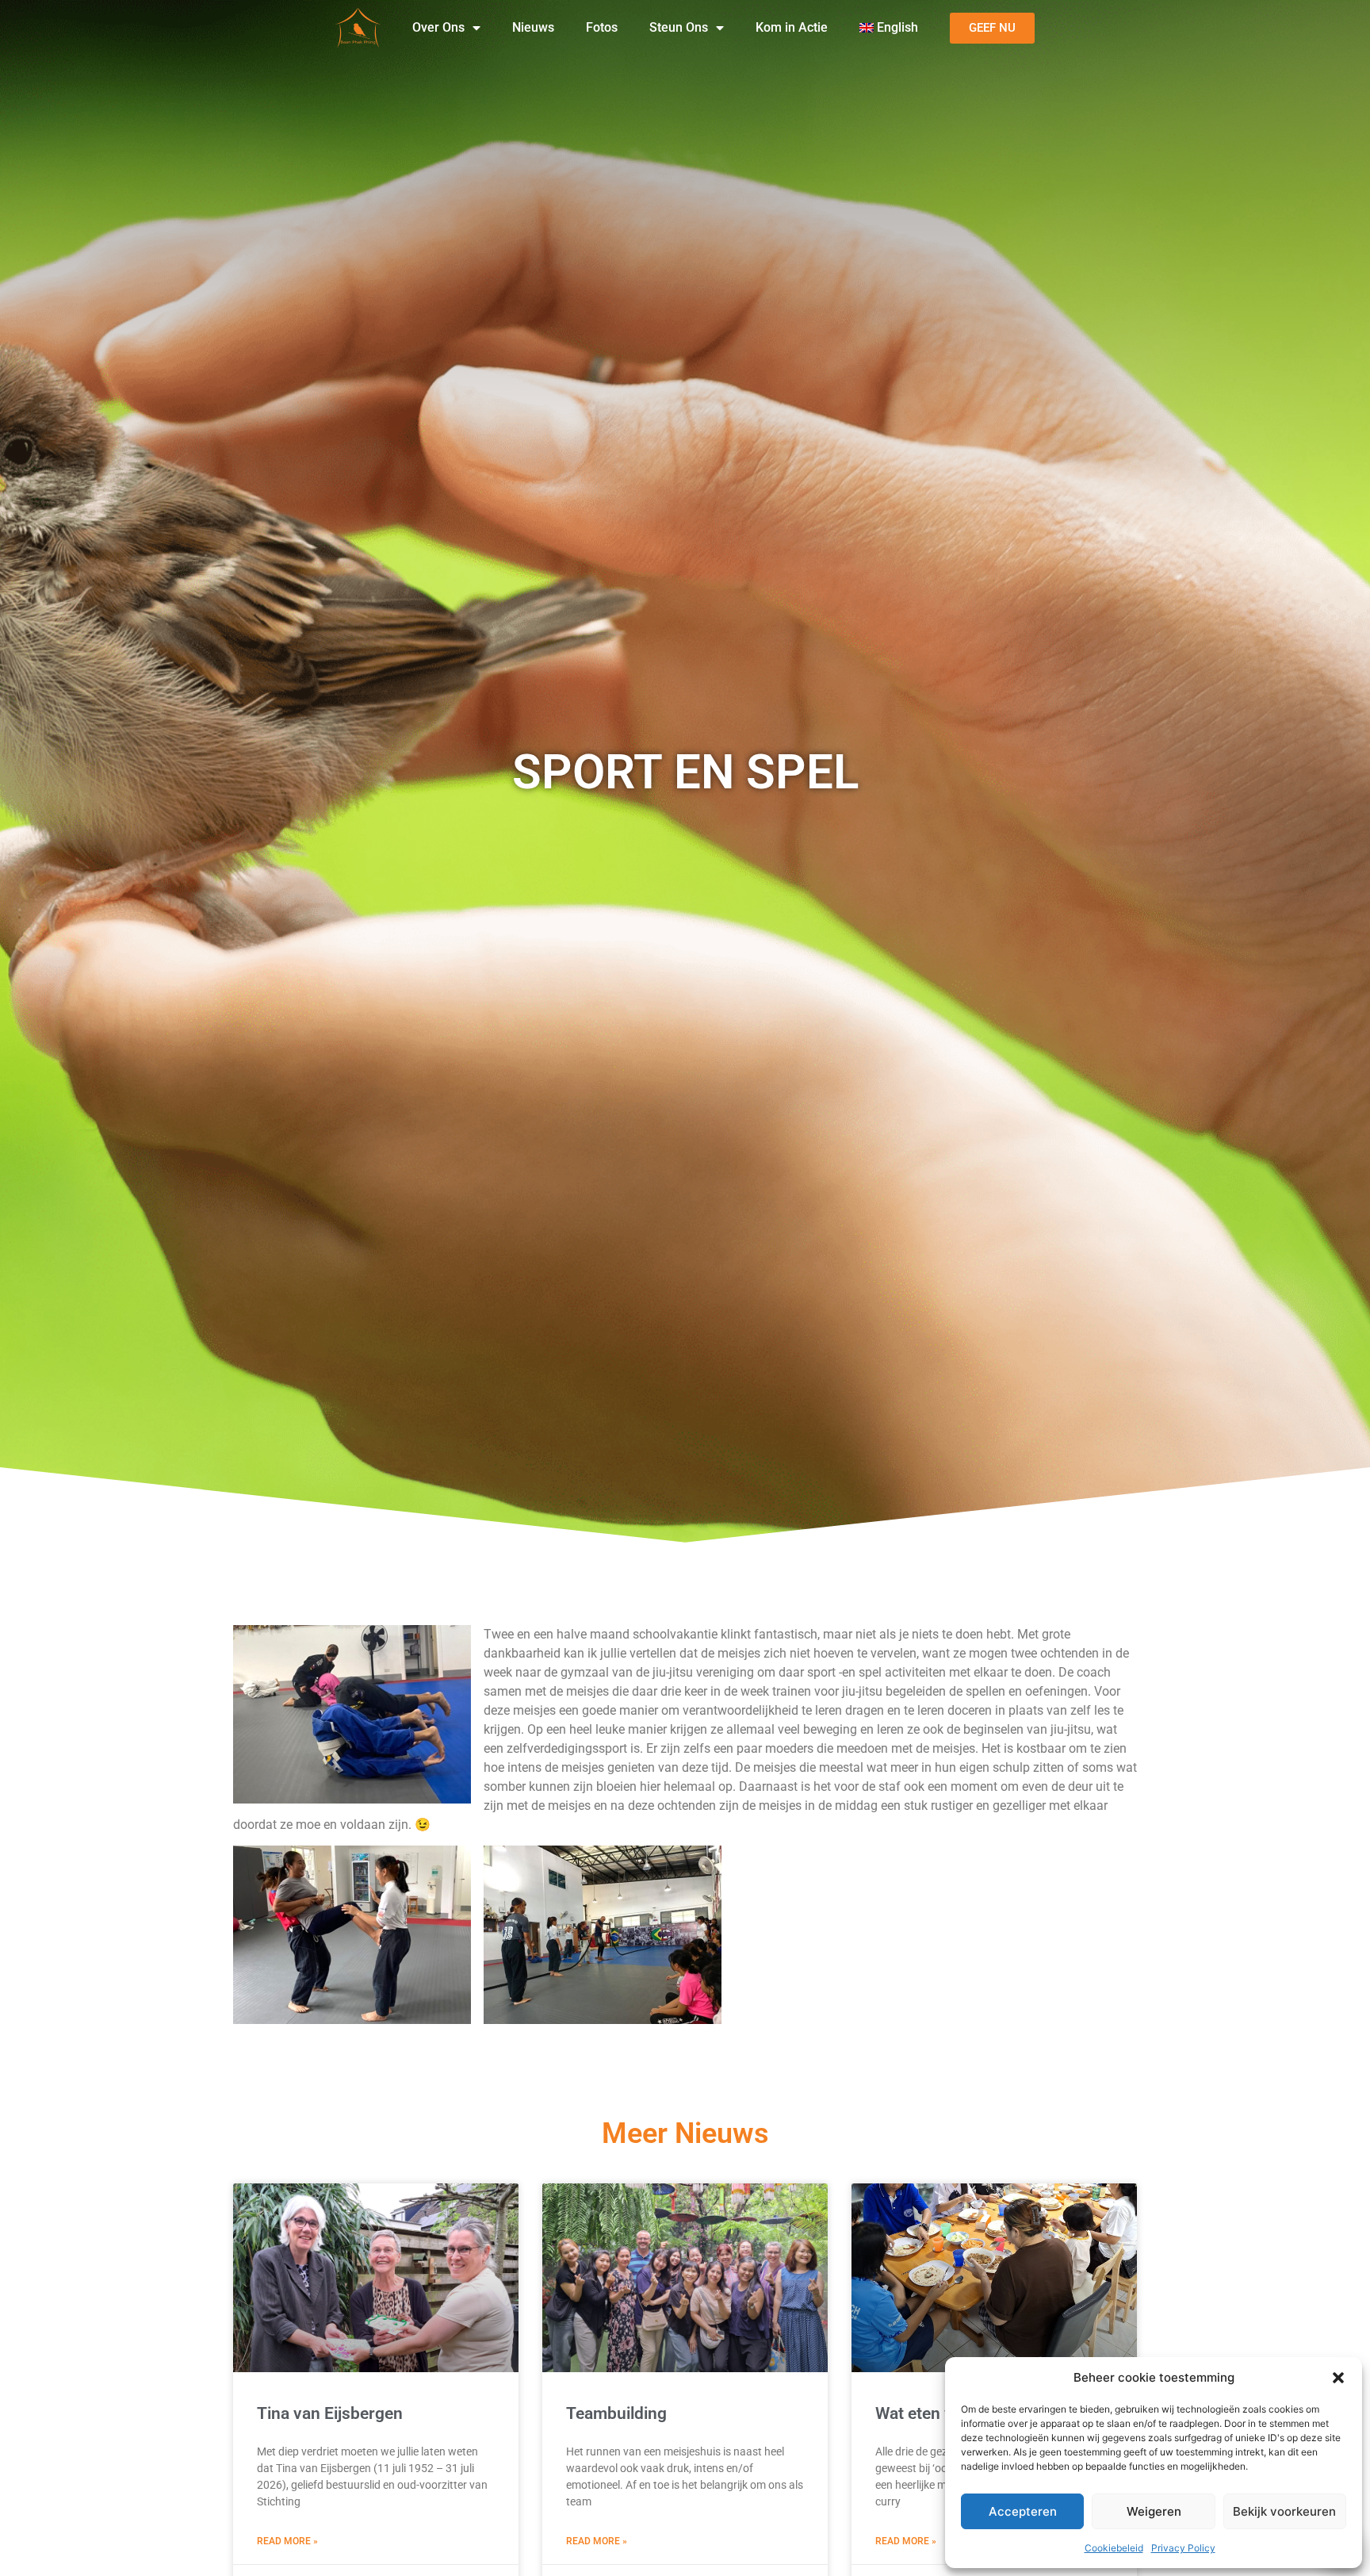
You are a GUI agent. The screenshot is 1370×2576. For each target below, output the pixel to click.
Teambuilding (616, 2413)
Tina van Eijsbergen (330, 2413)
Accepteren (1023, 2511)
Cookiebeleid (1114, 2548)
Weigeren (1154, 2511)
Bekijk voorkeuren (1284, 2511)
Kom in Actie (792, 27)
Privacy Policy (1183, 2548)
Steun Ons (679, 27)
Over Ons (438, 27)
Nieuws (533, 27)
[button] (1338, 2378)
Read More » (287, 2541)
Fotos (602, 27)
